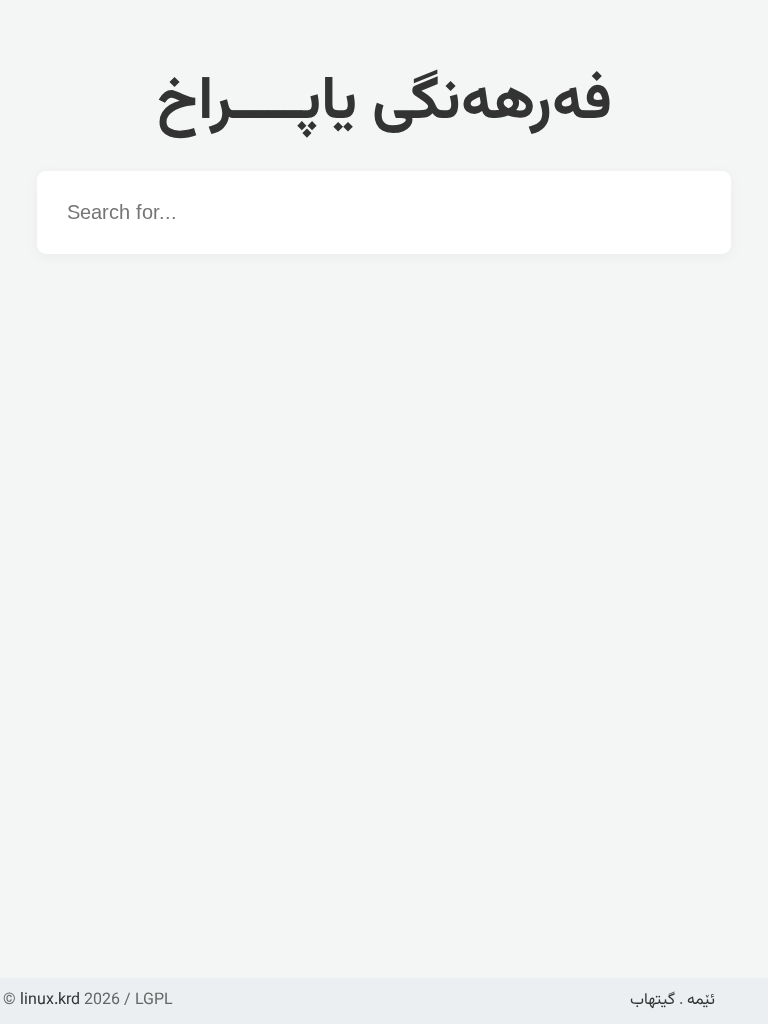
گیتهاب (652, 1000)
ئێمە (701, 1000)
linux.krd (50, 1000)
